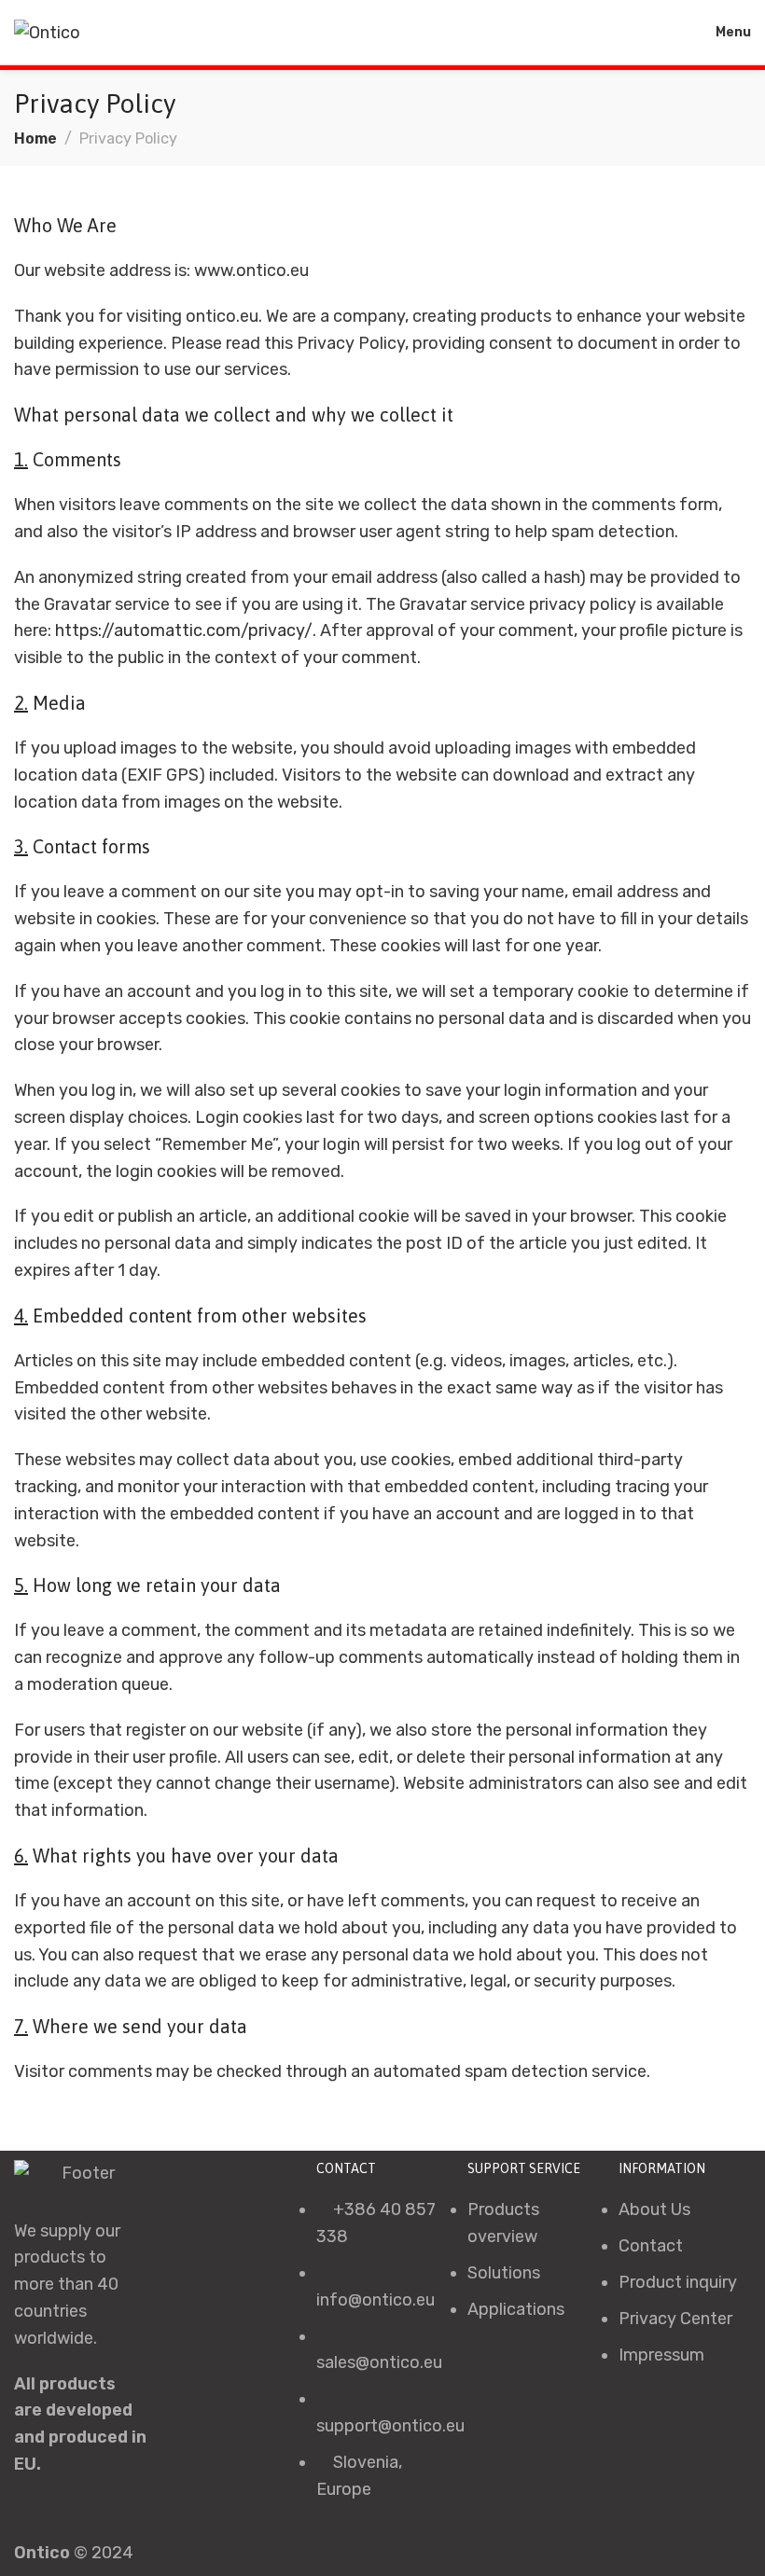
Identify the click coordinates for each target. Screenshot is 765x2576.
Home (35, 138)
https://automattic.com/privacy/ (184, 630)
